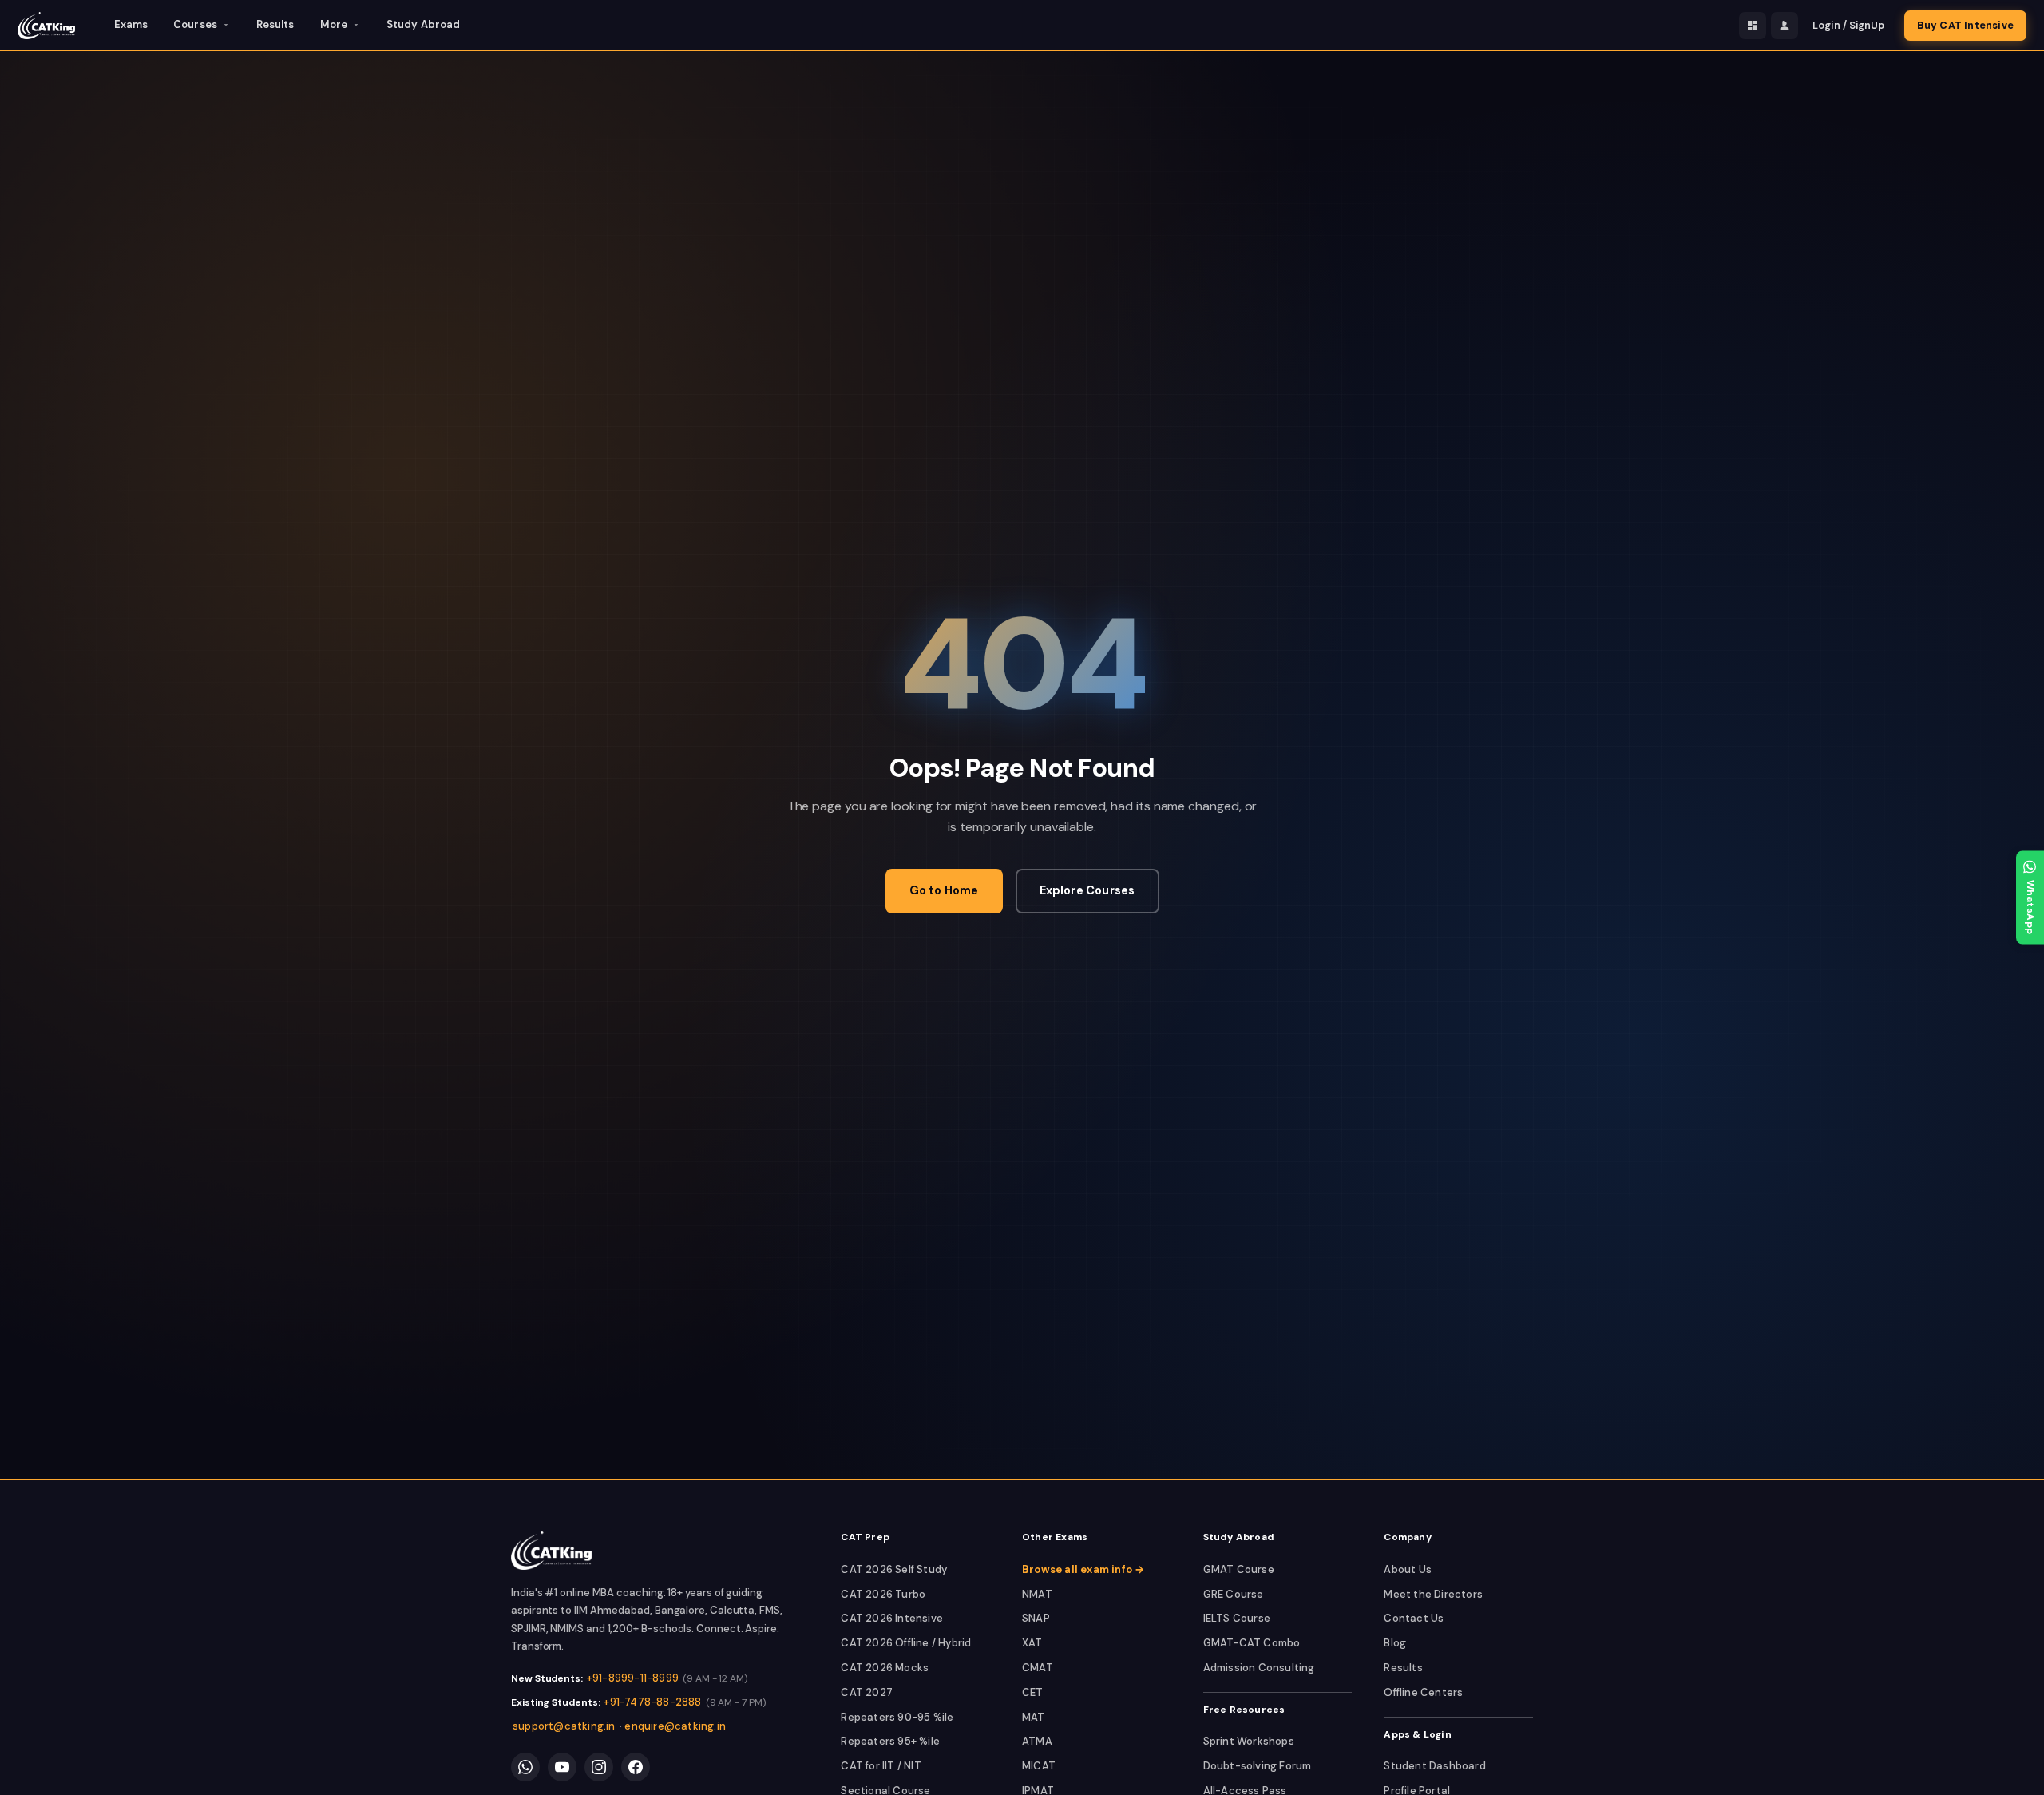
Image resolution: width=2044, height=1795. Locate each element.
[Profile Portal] (1785, 26)
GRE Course (1234, 1594)
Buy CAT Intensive (1965, 26)
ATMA (1037, 1741)
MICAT (1039, 1766)
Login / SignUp (1848, 26)
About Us (1408, 1569)
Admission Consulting (1259, 1668)
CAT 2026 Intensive (892, 1618)
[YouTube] (562, 1767)
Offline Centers (1423, 1692)
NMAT (1037, 1594)
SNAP (1036, 1618)
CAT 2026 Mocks (885, 1668)
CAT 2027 (867, 1692)
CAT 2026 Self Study (894, 1569)
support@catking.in (564, 1726)
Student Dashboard (1434, 1766)
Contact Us (1414, 1618)
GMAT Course (1239, 1569)
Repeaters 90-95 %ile (897, 1717)
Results (275, 24)
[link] (551, 1551)
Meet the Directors (1433, 1594)
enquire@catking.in (675, 1726)
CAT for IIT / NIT (881, 1766)
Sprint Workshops (1249, 1741)
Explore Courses (1087, 890)
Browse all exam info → (1083, 1569)
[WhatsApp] (525, 1767)
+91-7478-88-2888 (652, 1702)
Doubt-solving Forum (1258, 1766)
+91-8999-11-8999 (633, 1678)
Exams (131, 24)
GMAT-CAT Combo (1252, 1643)
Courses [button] (195, 24)
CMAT (1038, 1668)
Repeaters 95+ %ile (890, 1741)
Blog (1395, 1643)
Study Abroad (423, 24)
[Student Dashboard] (1753, 26)
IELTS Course (1237, 1618)
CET (1033, 1692)
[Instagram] (599, 1767)
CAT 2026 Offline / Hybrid (906, 1643)
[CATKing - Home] (46, 26)
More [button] (334, 24)
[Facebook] (636, 1767)
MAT (1034, 1717)
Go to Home (944, 890)
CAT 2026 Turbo (883, 1594)
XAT (1032, 1643)
